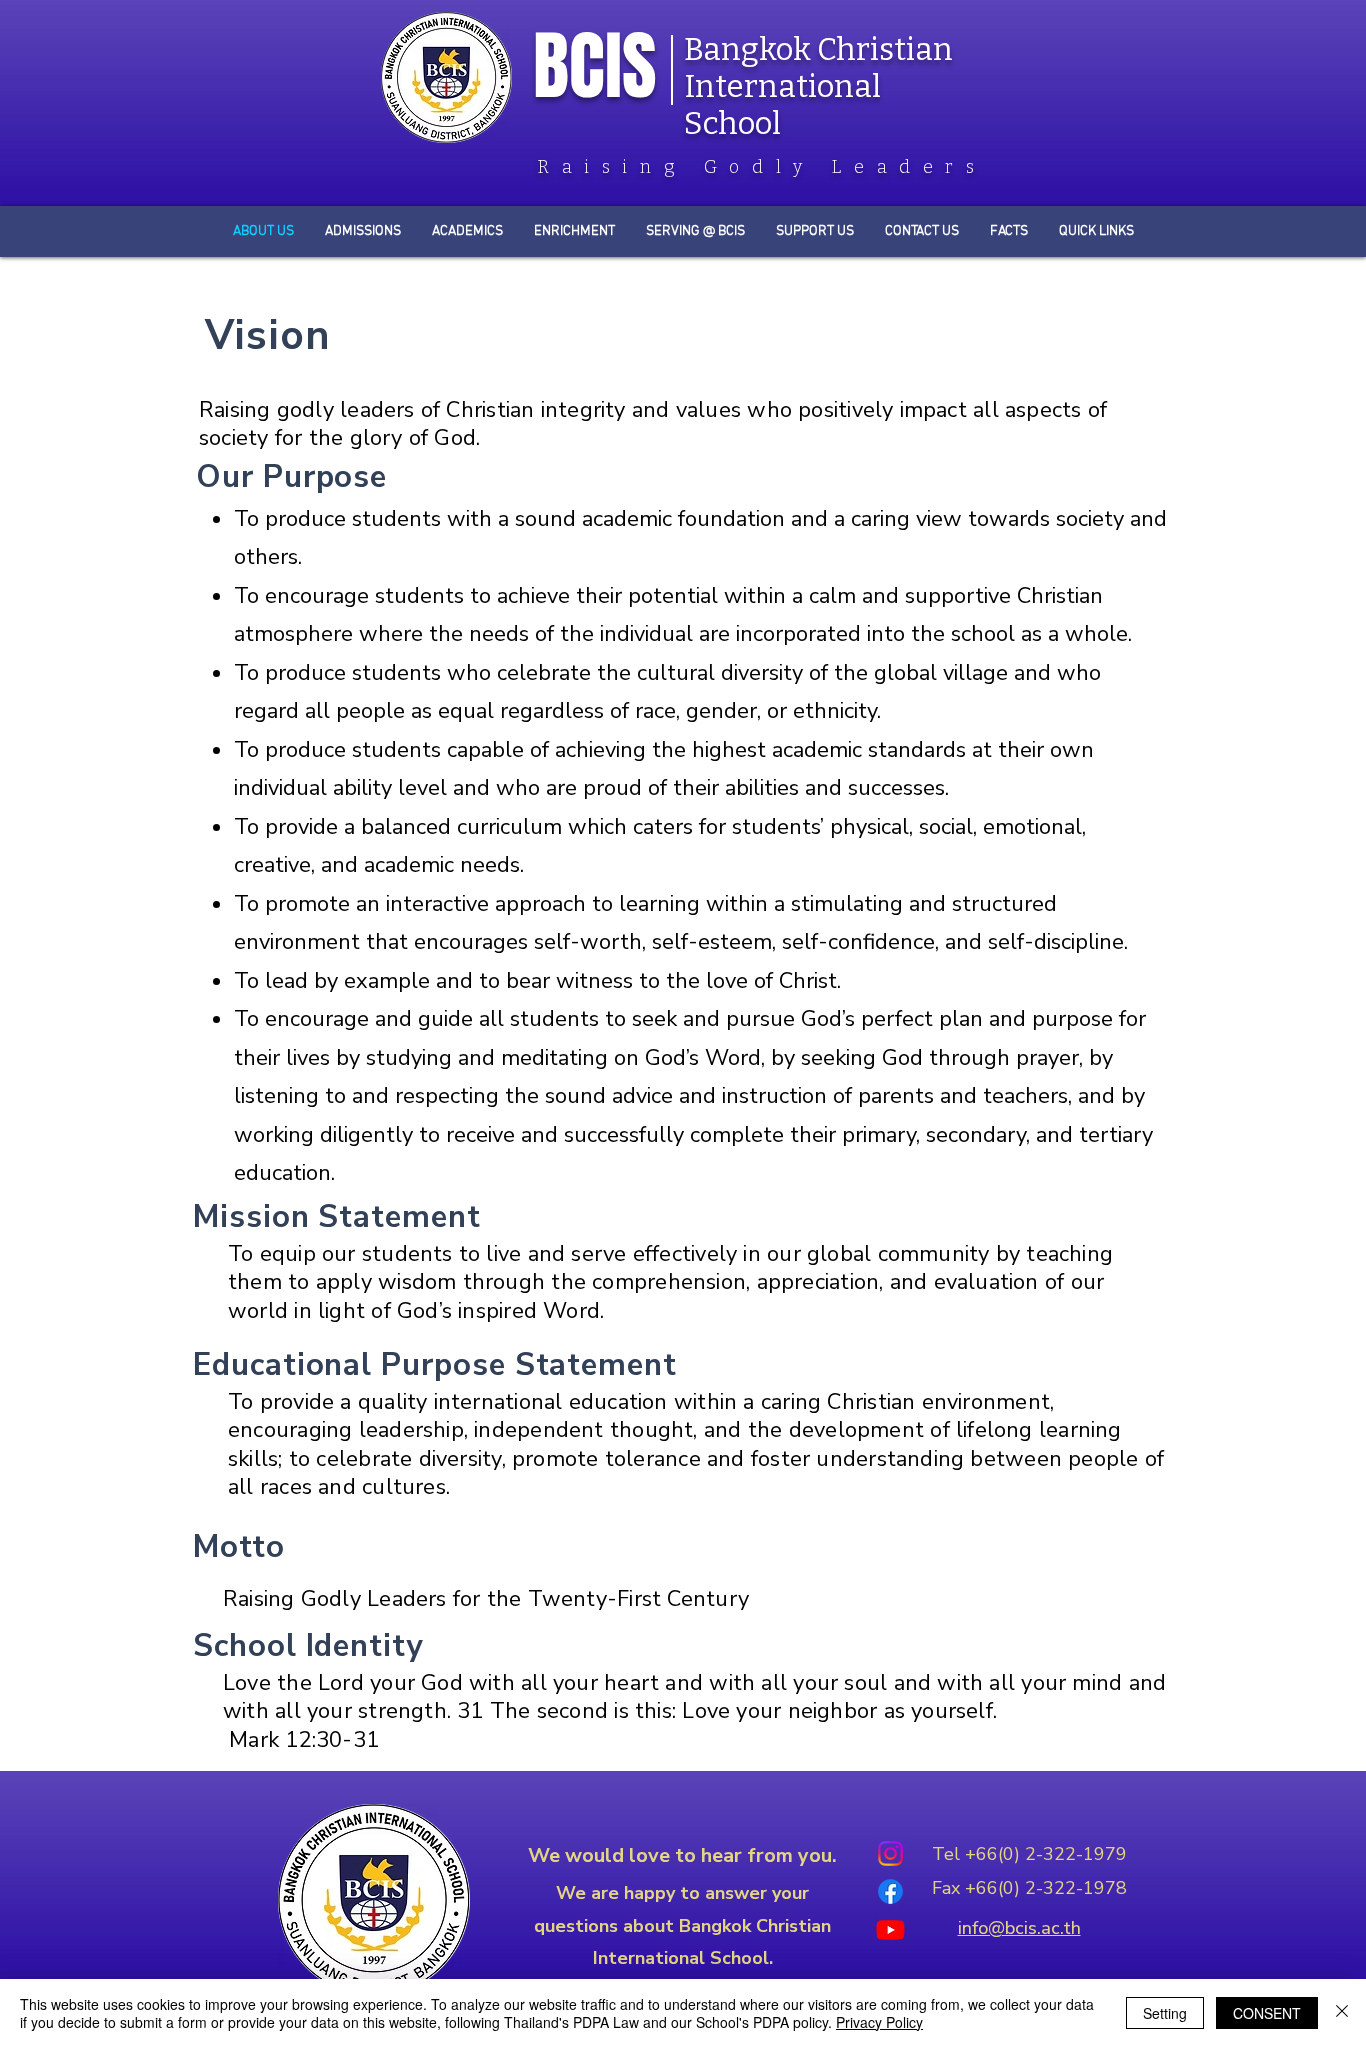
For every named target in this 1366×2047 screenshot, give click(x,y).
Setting (1165, 2013)
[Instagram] (890, 1853)
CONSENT (1267, 2013)
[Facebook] (890, 1891)
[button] (1008, 231)
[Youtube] (890, 1929)
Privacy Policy (879, 2022)
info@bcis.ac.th (1019, 1928)
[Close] (1342, 2013)
